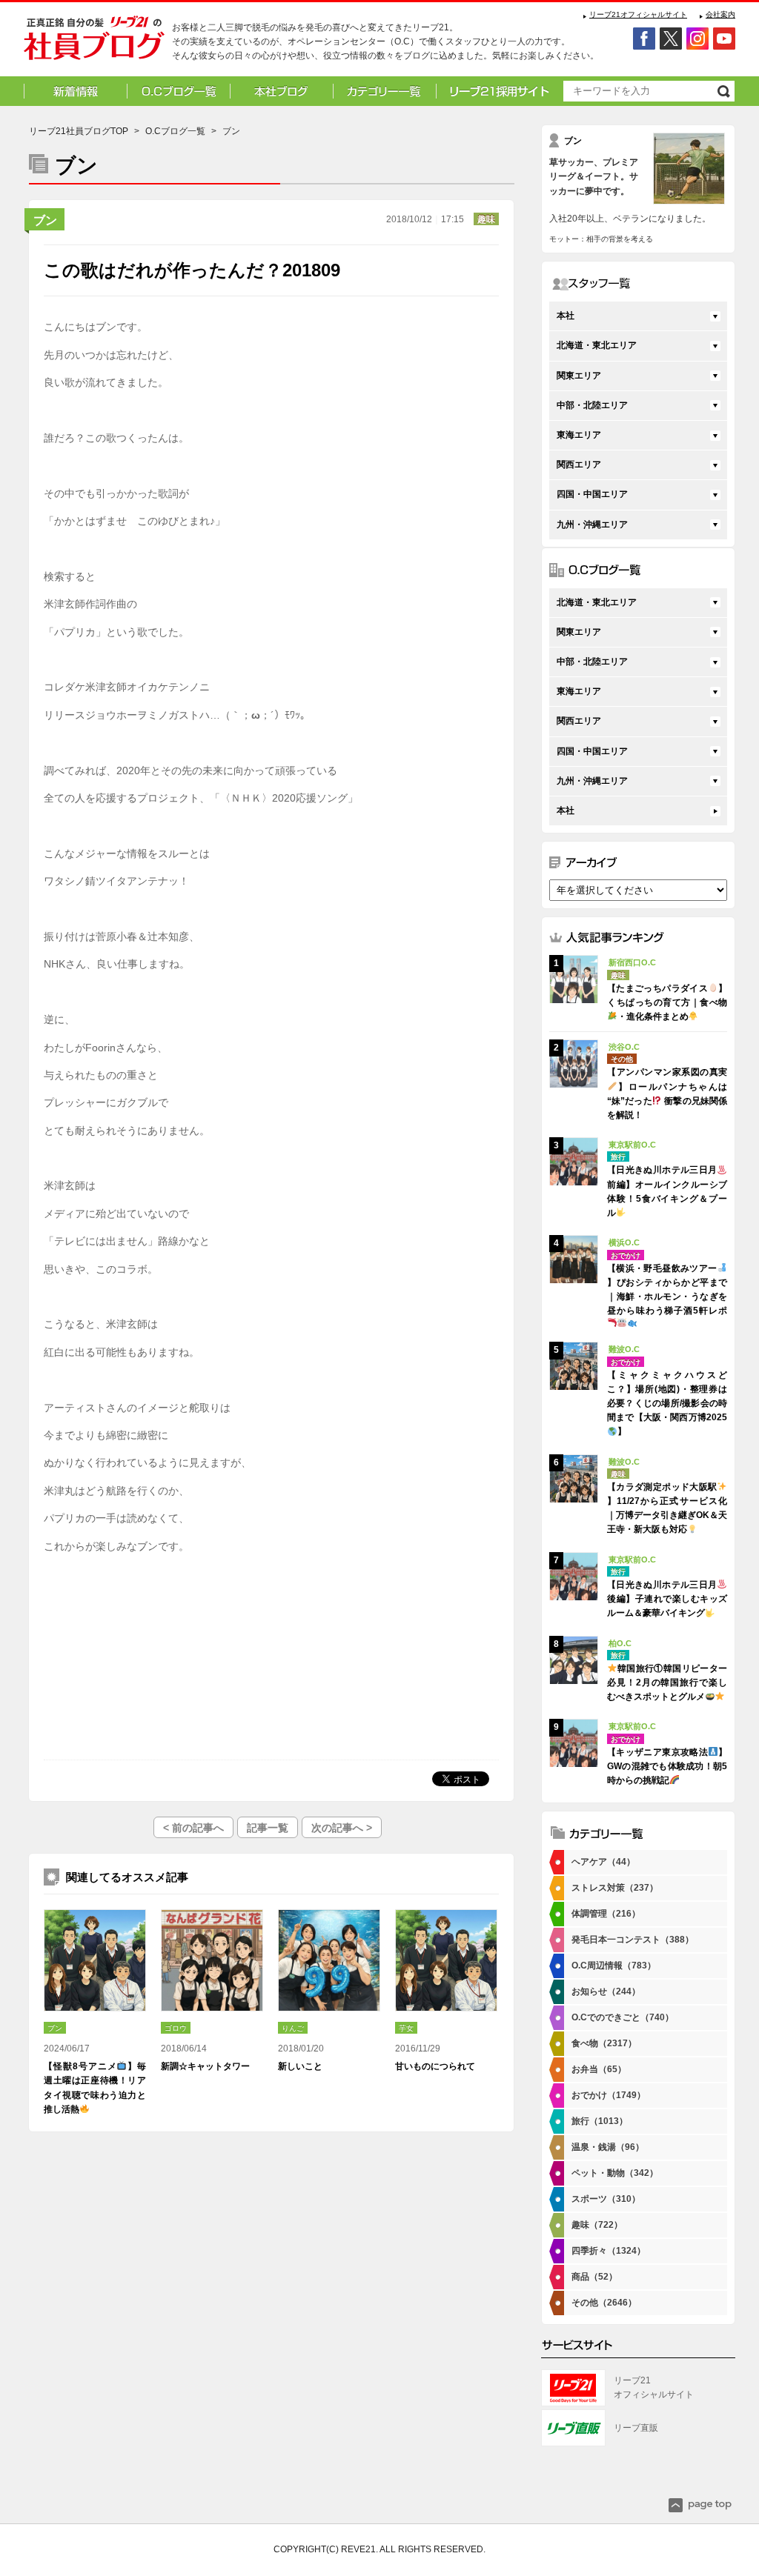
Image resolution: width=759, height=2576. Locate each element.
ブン (45, 220)
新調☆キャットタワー (205, 2066)
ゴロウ (176, 2028)
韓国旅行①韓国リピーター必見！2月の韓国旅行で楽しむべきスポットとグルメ (667, 1683)
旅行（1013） (600, 2121)
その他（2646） (604, 2303)
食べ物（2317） (604, 2043)
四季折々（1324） (609, 2251)
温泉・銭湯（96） (608, 2147)
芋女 (406, 2028)
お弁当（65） (599, 2069)
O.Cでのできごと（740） (623, 2017)
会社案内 (720, 14)
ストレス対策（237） (615, 1888)
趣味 (486, 219)
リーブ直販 (636, 2428)
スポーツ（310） (606, 2199)
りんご (293, 2028)
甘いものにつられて (435, 2066)
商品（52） (594, 2277)
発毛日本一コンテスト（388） (633, 1940)
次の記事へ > (342, 1828)
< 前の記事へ (193, 1828)
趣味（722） (597, 2225)
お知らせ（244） (606, 1991)
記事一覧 (268, 1828)
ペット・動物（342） (615, 2173)
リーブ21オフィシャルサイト (638, 14)
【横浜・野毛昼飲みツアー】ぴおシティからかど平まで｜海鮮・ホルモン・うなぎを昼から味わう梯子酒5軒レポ (667, 1290)
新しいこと (300, 2066)
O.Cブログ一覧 (175, 131)
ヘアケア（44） (603, 1862)
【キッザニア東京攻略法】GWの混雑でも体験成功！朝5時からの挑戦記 (667, 1766)
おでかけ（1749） (609, 2095)
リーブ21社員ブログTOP (79, 131)
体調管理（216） (606, 1914)
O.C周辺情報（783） (614, 1966)
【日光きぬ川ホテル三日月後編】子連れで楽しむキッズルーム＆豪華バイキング (667, 1599)
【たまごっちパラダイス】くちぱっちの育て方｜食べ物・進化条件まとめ (667, 1002)
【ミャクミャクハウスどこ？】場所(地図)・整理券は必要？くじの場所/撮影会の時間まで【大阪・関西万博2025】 (667, 1404)
